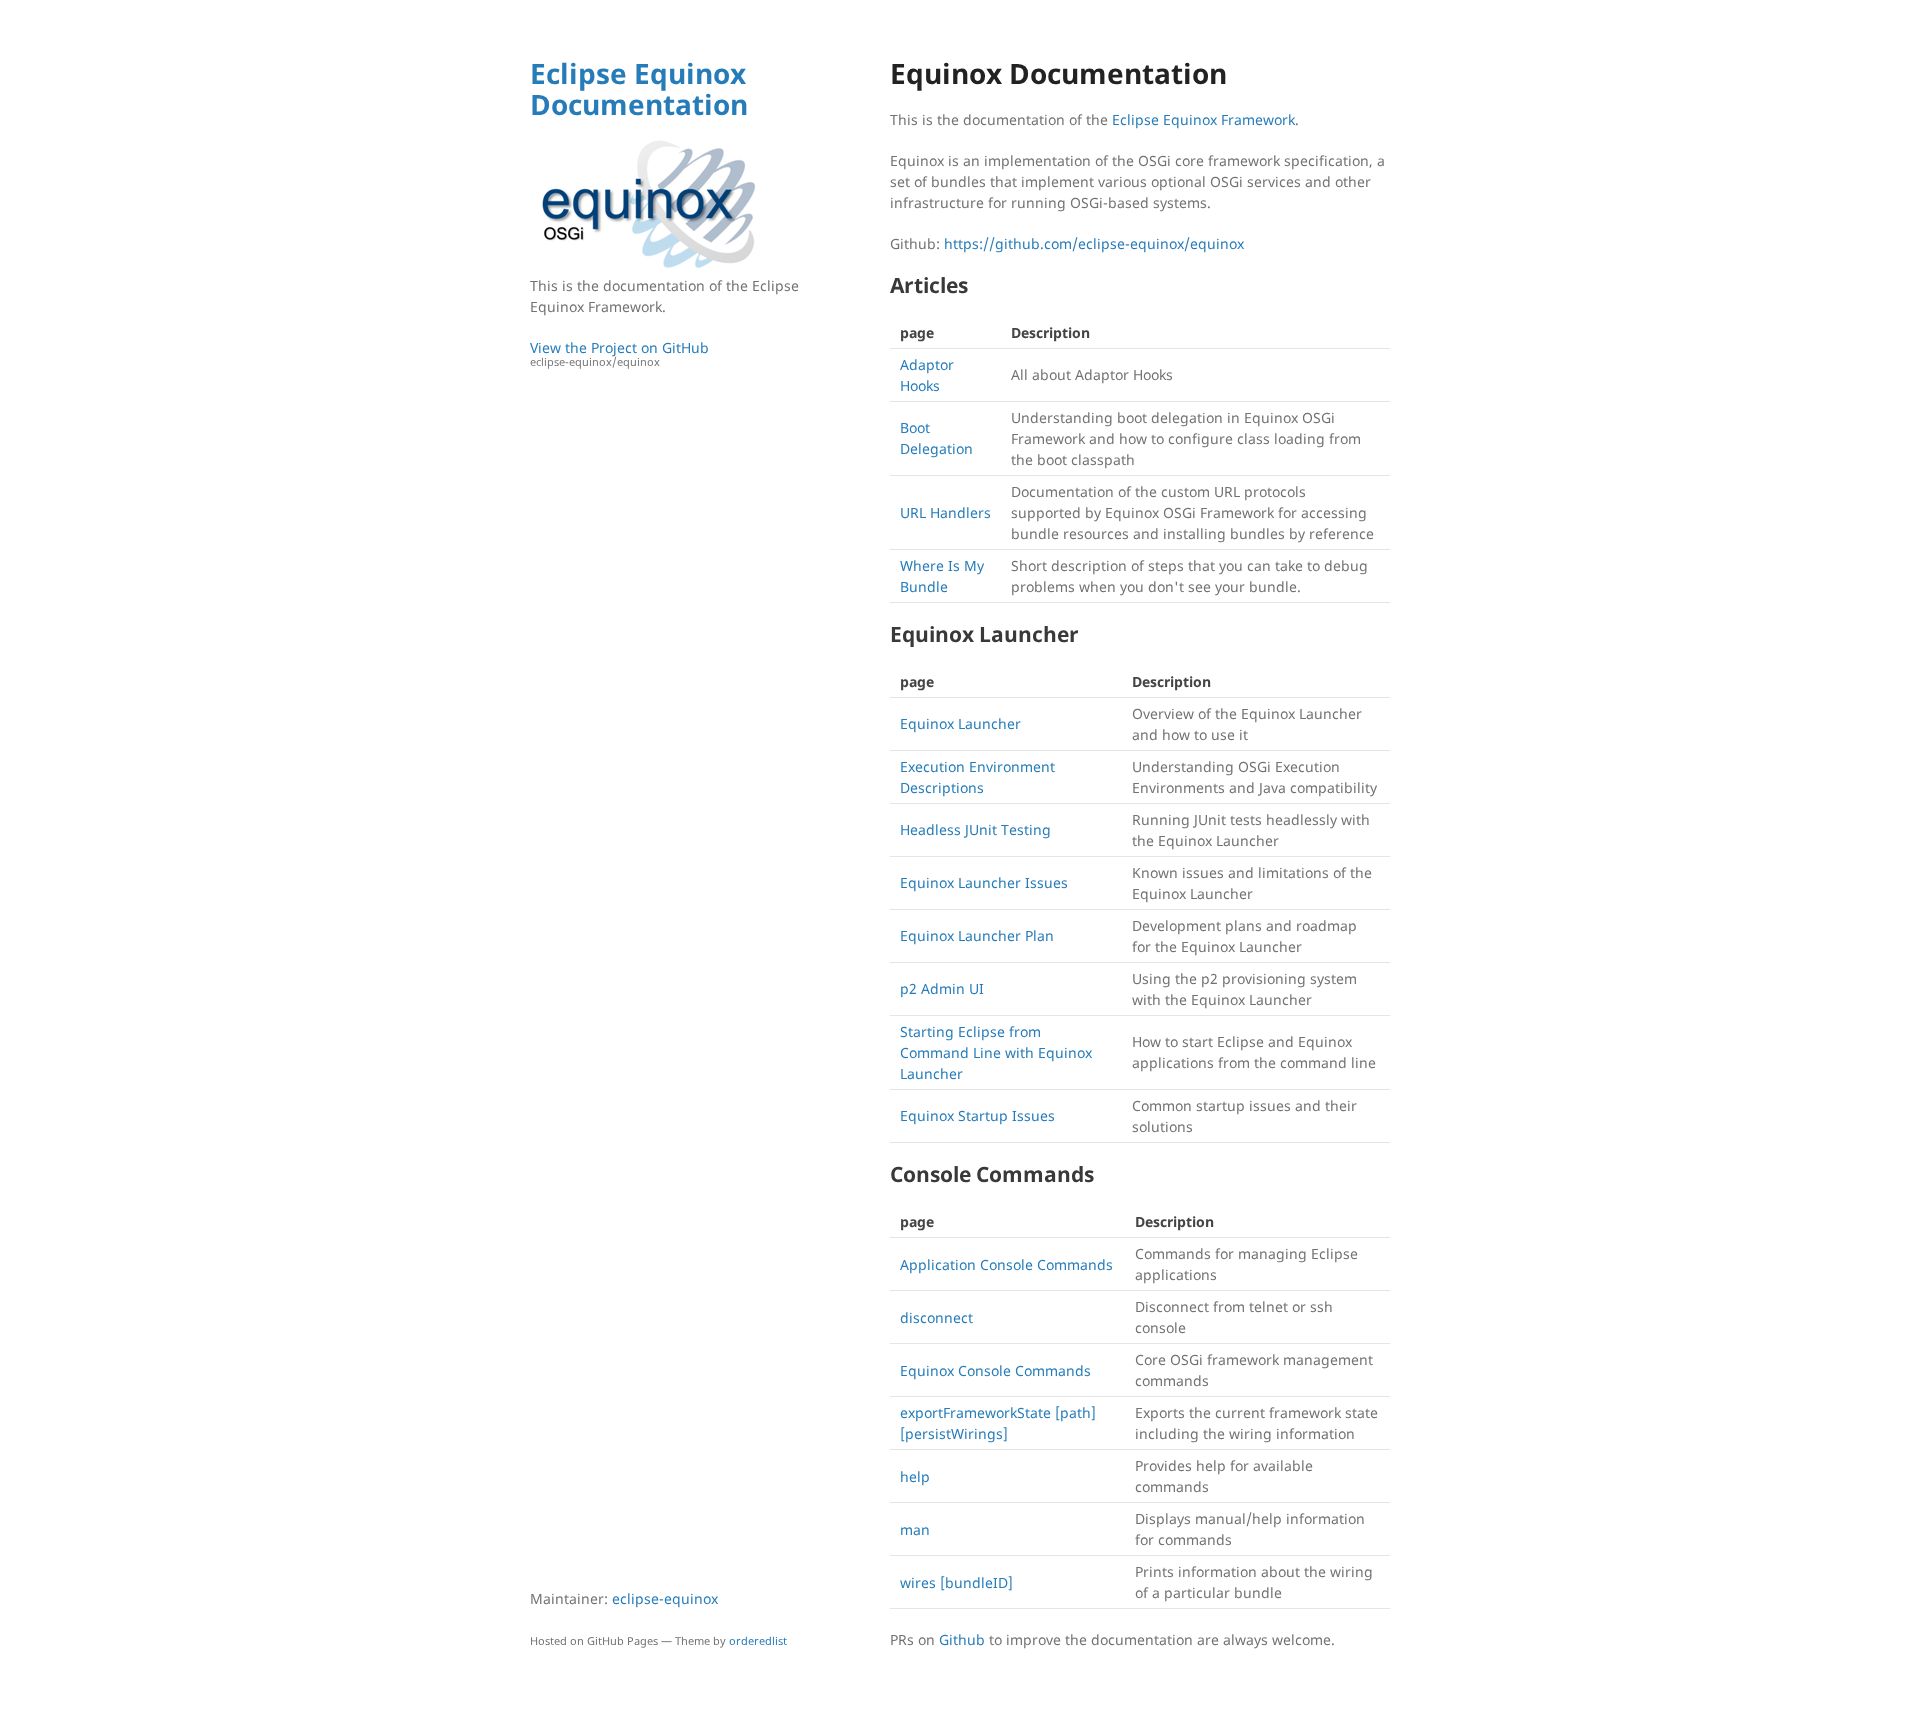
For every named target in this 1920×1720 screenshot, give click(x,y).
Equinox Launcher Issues (984, 882)
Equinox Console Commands (995, 1370)
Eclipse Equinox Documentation (639, 88)
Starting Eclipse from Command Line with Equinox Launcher (996, 1052)
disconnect (936, 1317)
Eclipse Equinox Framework (1203, 119)
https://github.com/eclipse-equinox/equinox (1094, 243)
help (915, 1476)
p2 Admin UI (942, 988)
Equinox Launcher (960, 723)
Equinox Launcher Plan (977, 935)
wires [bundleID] (956, 1582)
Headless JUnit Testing (975, 829)
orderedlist (758, 1640)
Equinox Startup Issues (977, 1115)
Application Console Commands (1006, 1264)
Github (962, 1639)
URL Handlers (945, 512)
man (915, 1529)
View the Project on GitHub (619, 354)
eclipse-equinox (665, 1598)
